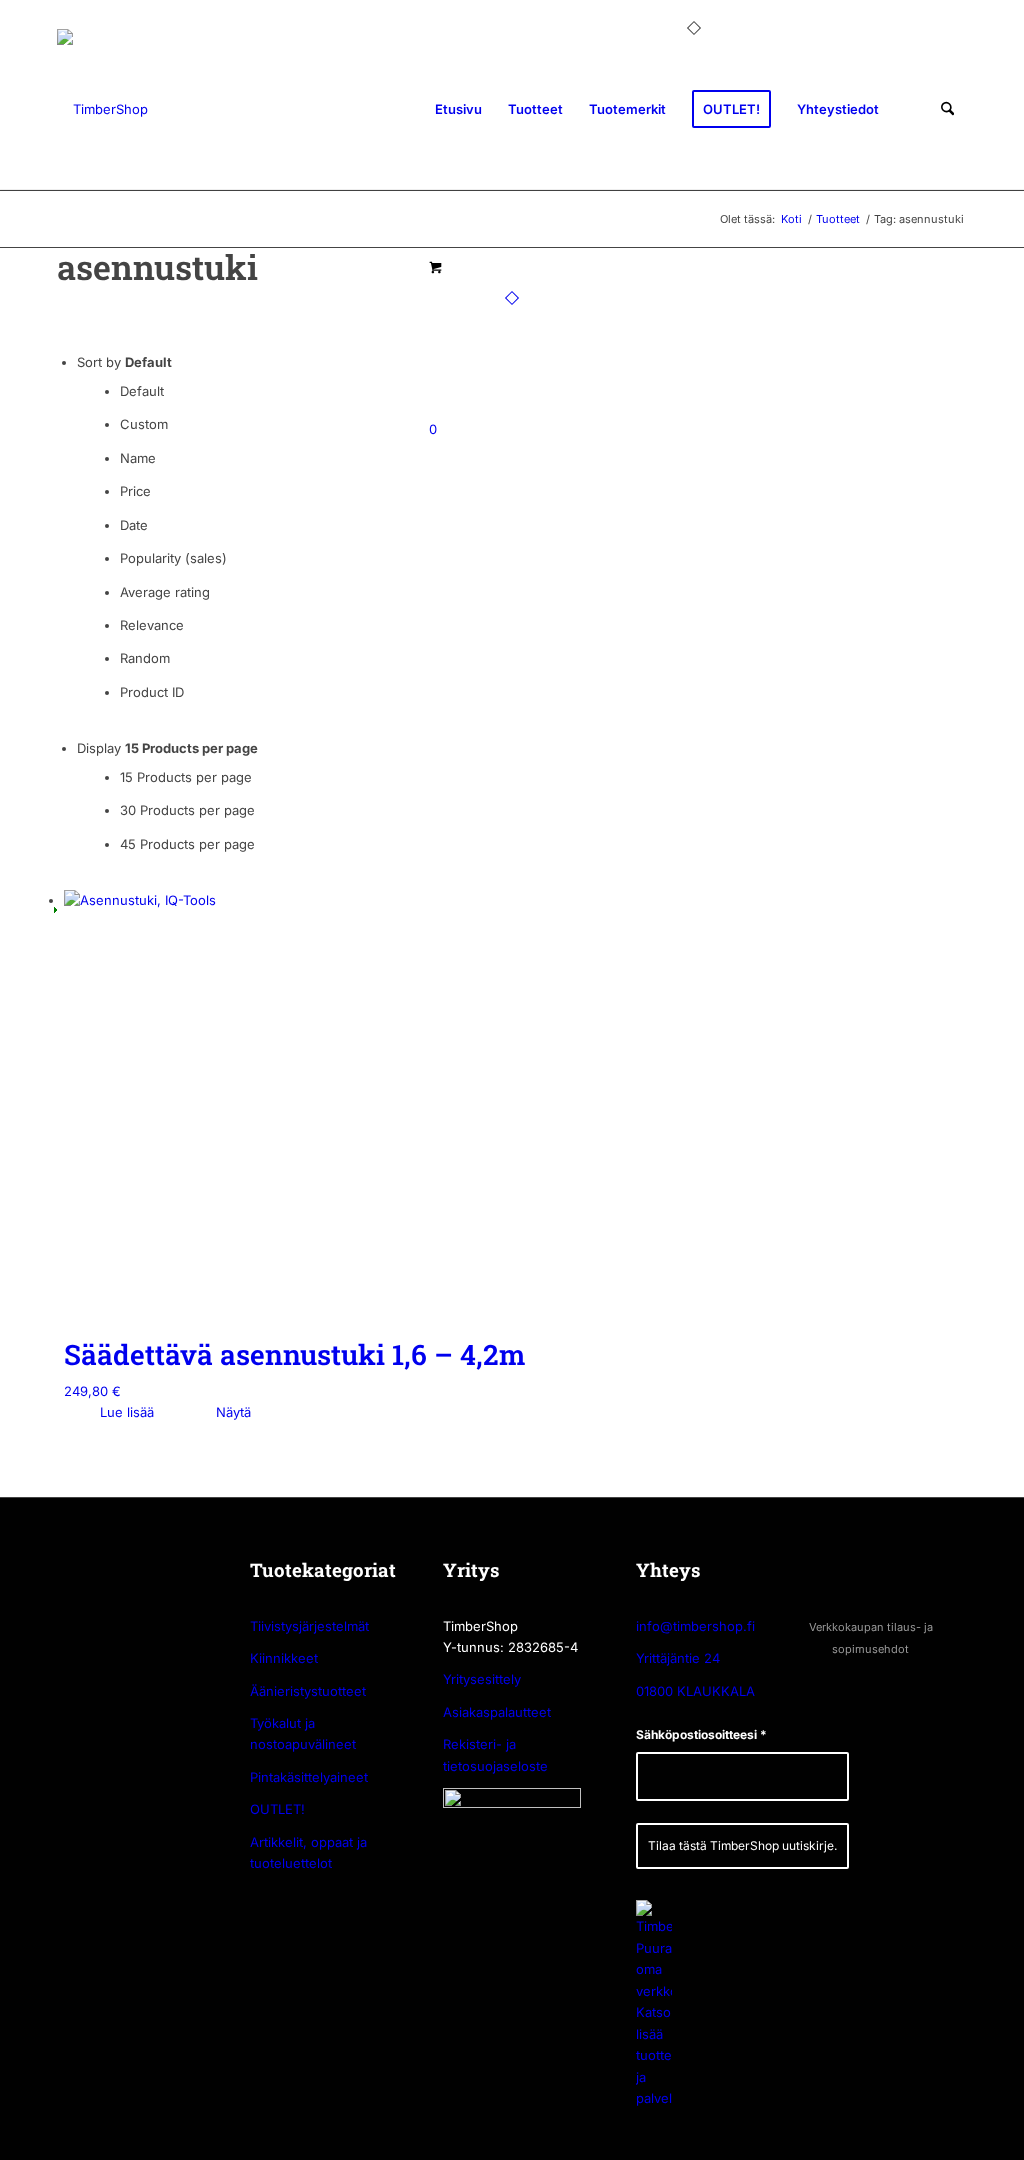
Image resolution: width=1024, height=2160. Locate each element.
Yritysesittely (482, 1679)
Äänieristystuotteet (308, 1691)
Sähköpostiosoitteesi (701, 1734)
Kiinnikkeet (284, 1658)
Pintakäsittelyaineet (309, 1777)
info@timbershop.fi (695, 1626)
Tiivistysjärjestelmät (309, 1626)
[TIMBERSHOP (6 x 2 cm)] (102, 109)
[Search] (947, 109)
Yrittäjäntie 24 (678, 1658)
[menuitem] (458, 109)
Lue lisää (125, 1412)
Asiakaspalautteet (497, 1712)
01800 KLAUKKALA (695, 1691)
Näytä (231, 1412)
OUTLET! (277, 1809)
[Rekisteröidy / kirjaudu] (910, 109)
